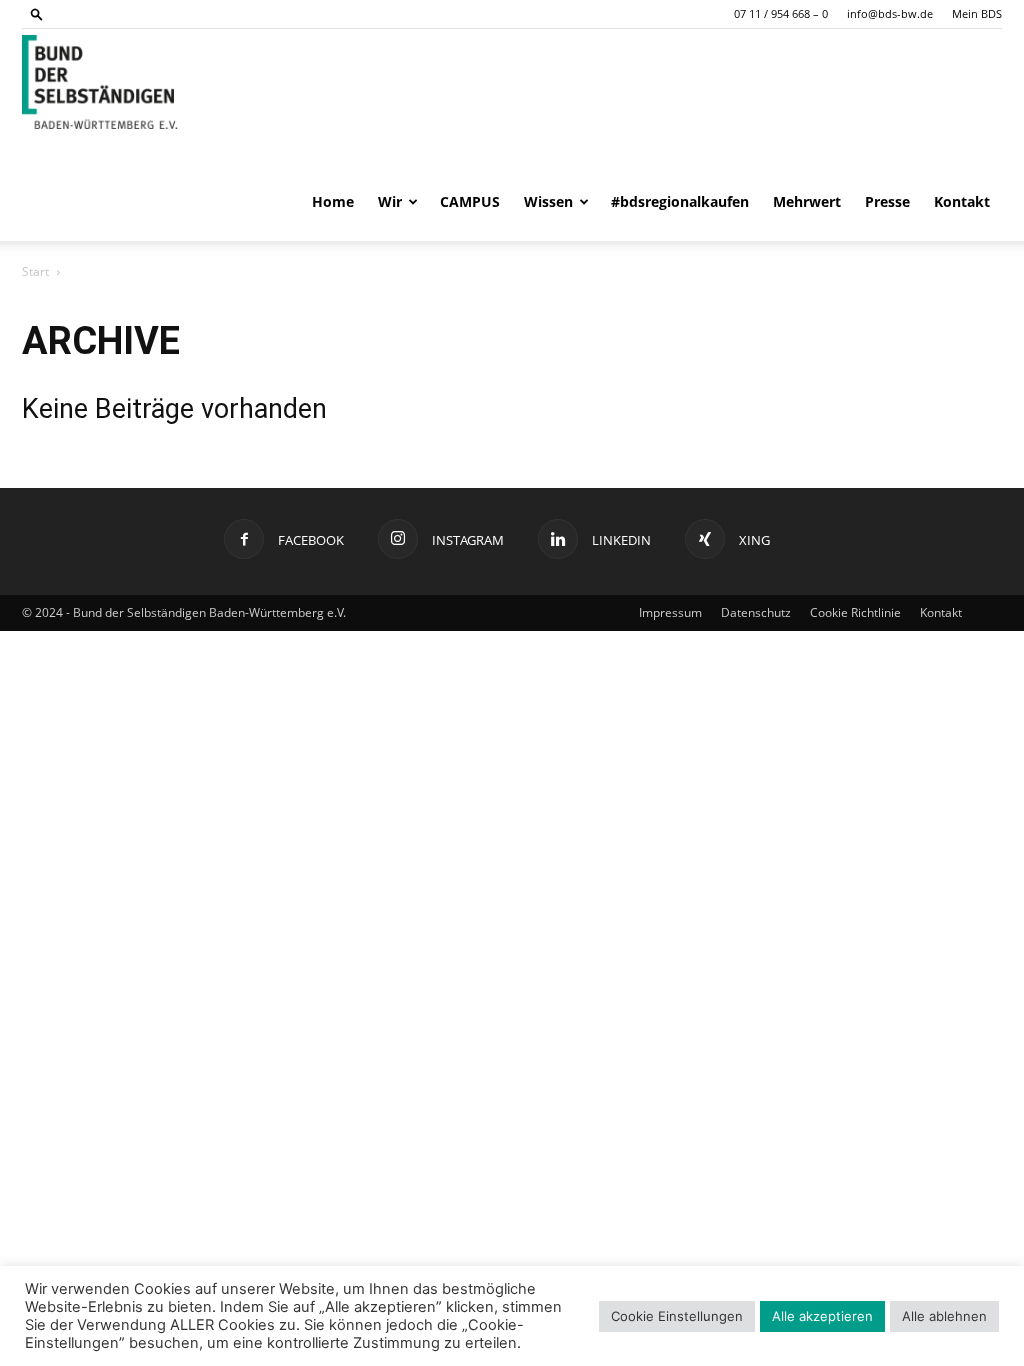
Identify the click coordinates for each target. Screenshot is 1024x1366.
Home (333, 201)
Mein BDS (977, 13)
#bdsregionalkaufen (680, 201)
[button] (37, 13)
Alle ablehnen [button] (944, 1316)
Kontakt (962, 201)
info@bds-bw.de (890, 13)
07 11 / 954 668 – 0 (781, 13)
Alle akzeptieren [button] (822, 1316)
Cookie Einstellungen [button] (677, 1316)
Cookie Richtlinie (855, 612)
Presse (887, 201)
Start (35, 271)
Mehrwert (807, 201)
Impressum (670, 612)
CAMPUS (470, 201)
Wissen (548, 201)
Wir (390, 201)
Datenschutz (756, 612)
